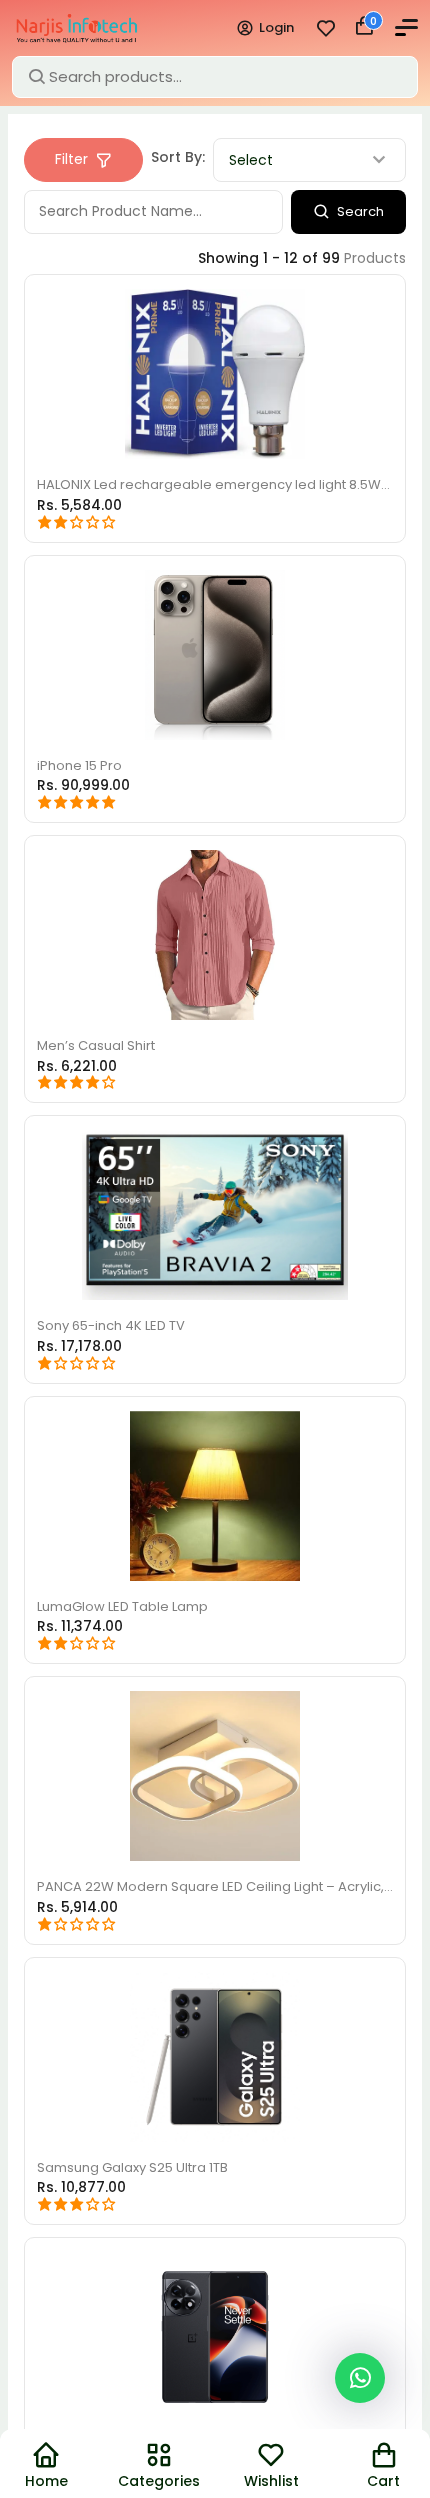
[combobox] (310, 173)
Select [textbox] (253, 173)
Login (267, 34)
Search (359, 224)
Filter (72, 171)
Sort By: (180, 170)
